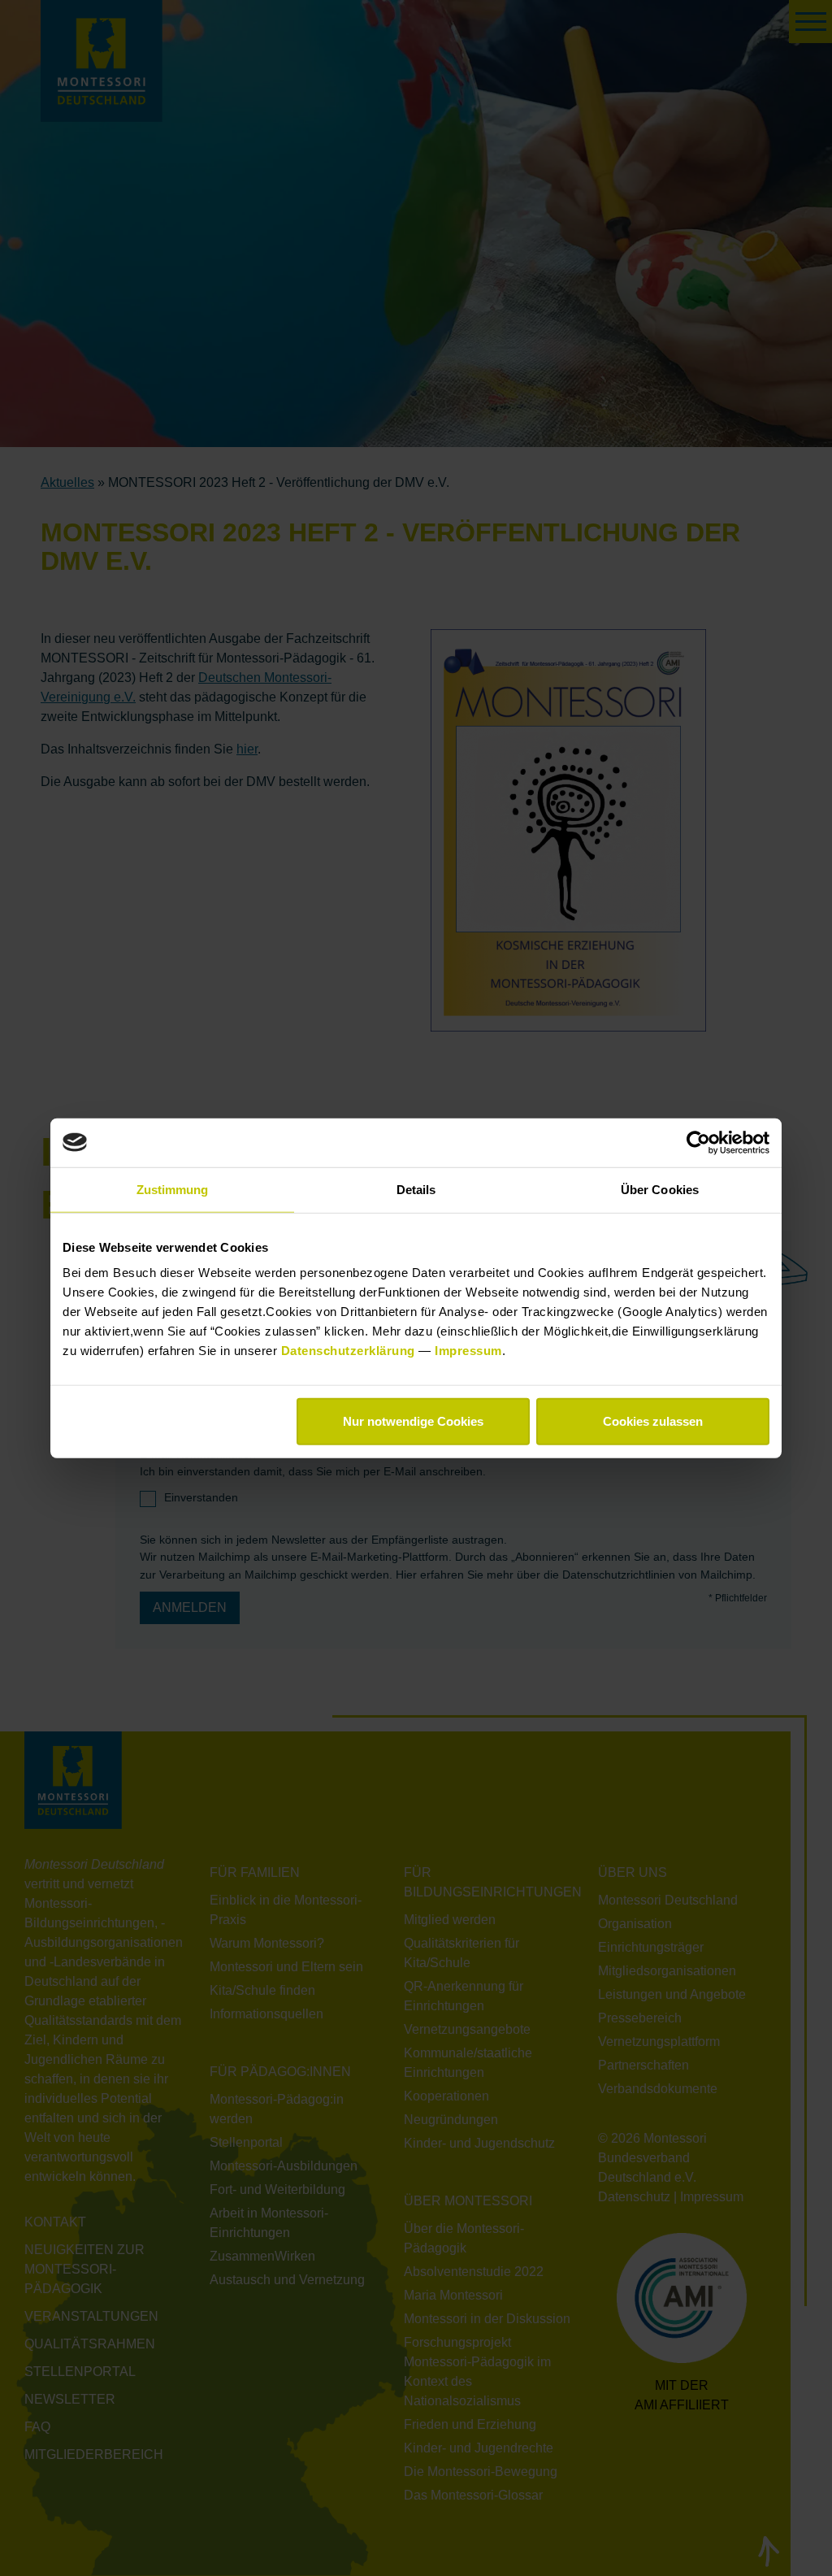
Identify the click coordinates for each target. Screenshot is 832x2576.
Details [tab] (416, 1189)
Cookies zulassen (653, 1421)
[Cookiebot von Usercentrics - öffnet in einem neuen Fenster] (698, 1142)
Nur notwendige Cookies (413, 1421)
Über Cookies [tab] (660, 1189)
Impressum (468, 1351)
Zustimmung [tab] (173, 1189)
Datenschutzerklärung (350, 1351)
